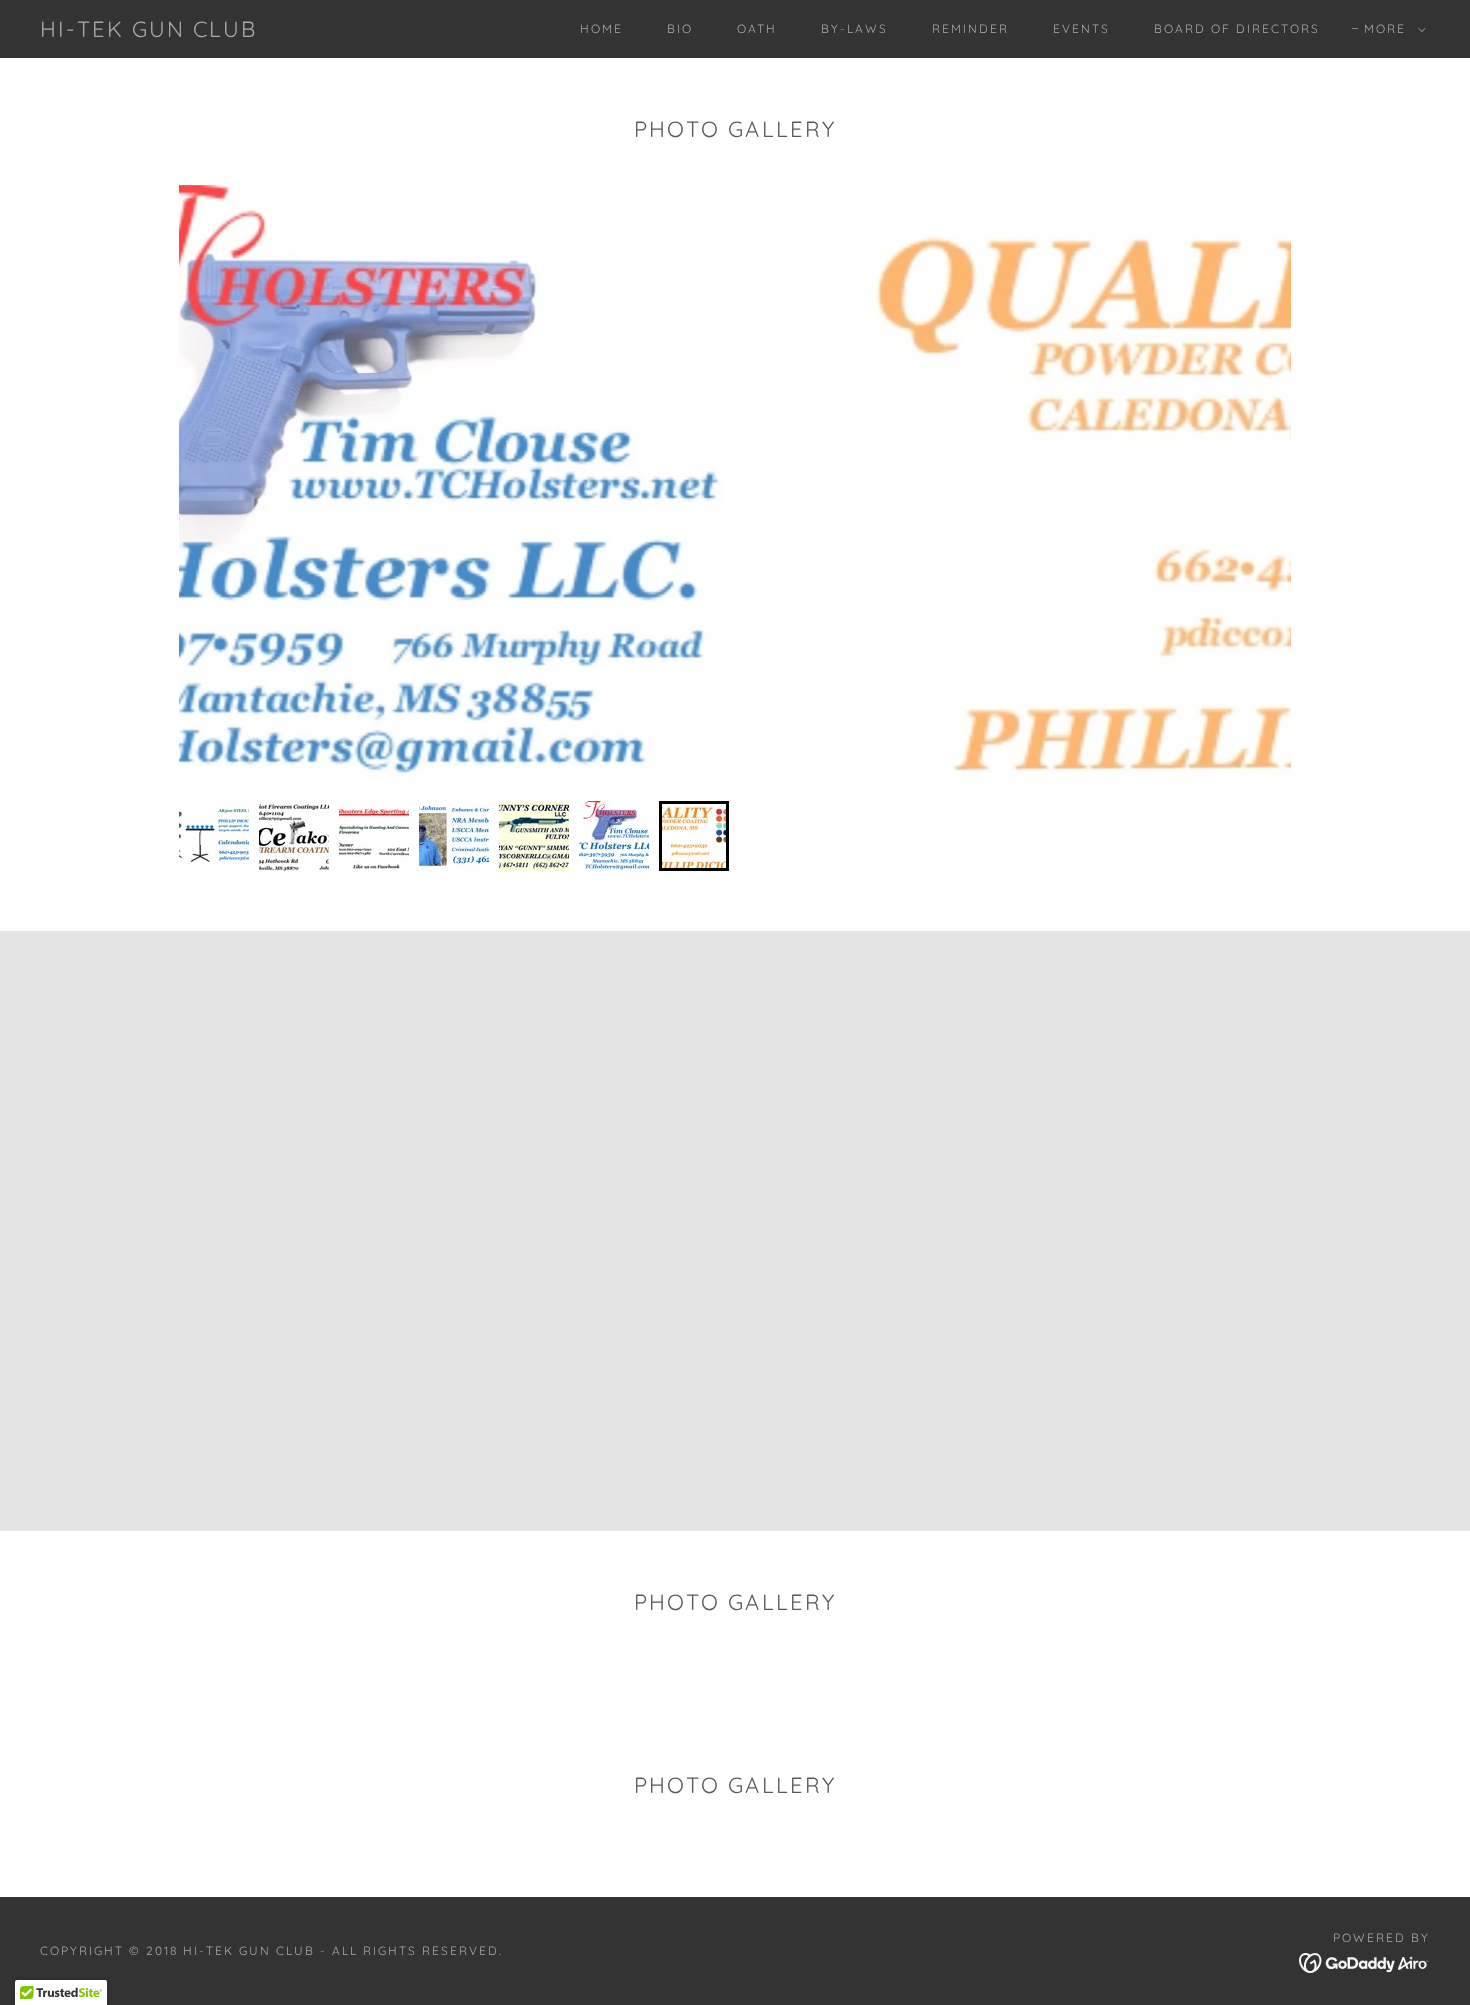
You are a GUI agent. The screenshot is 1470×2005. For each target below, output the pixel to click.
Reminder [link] (970, 28)
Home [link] (601, 28)
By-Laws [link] (854, 28)
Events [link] (1081, 28)
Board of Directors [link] (1237, 28)
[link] (148, 31)
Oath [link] (757, 28)
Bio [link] (680, 28)
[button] (1391, 29)
